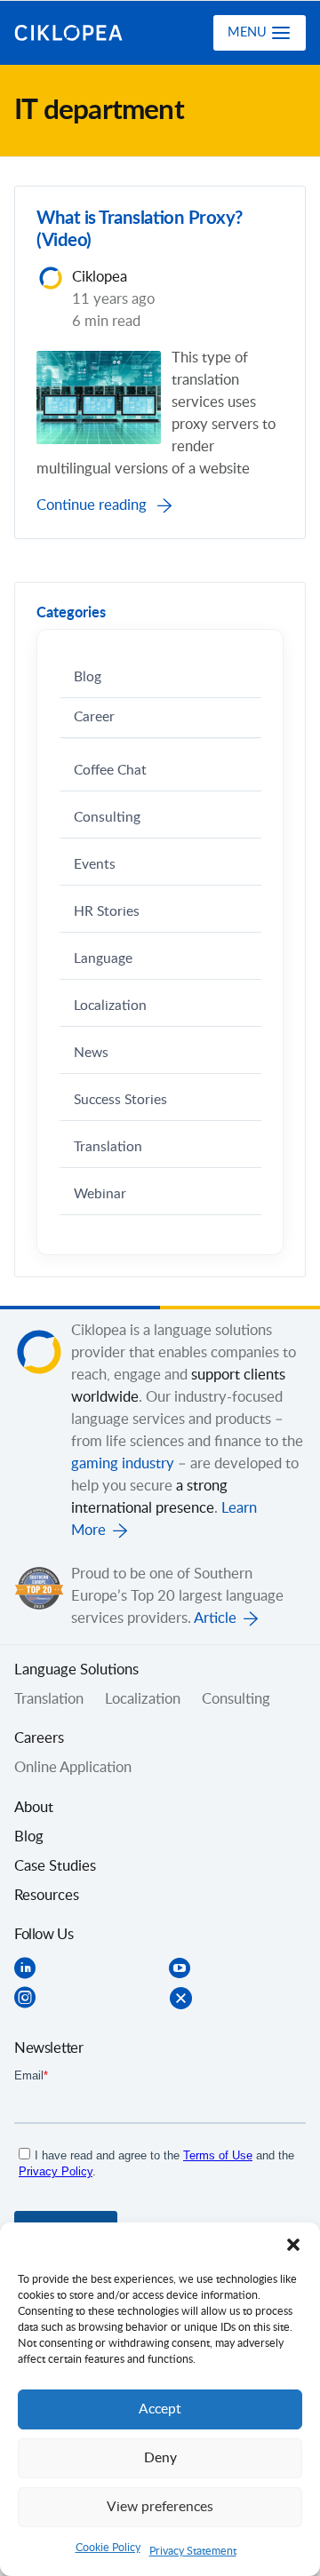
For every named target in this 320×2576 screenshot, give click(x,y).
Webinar (100, 1194)
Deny (160, 2458)
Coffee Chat (110, 771)
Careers (39, 1738)
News (91, 1053)
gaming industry (123, 1464)
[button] (293, 2245)
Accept (160, 2409)
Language (103, 959)
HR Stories (107, 912)
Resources (47, 1896)
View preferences (160, 2507)
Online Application (73, 1768)
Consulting (107, 818)
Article (215, 1618)
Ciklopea (86, 33)
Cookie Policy (108, 2548)
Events (95, 865)
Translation (108, 1147)
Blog (88, 677)
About (34, 1808)
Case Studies (55, 1866)
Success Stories (120, 1100)
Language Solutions (76, 1670)
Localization (110, 1006)
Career (94, 717)
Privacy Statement (193, 2551)
